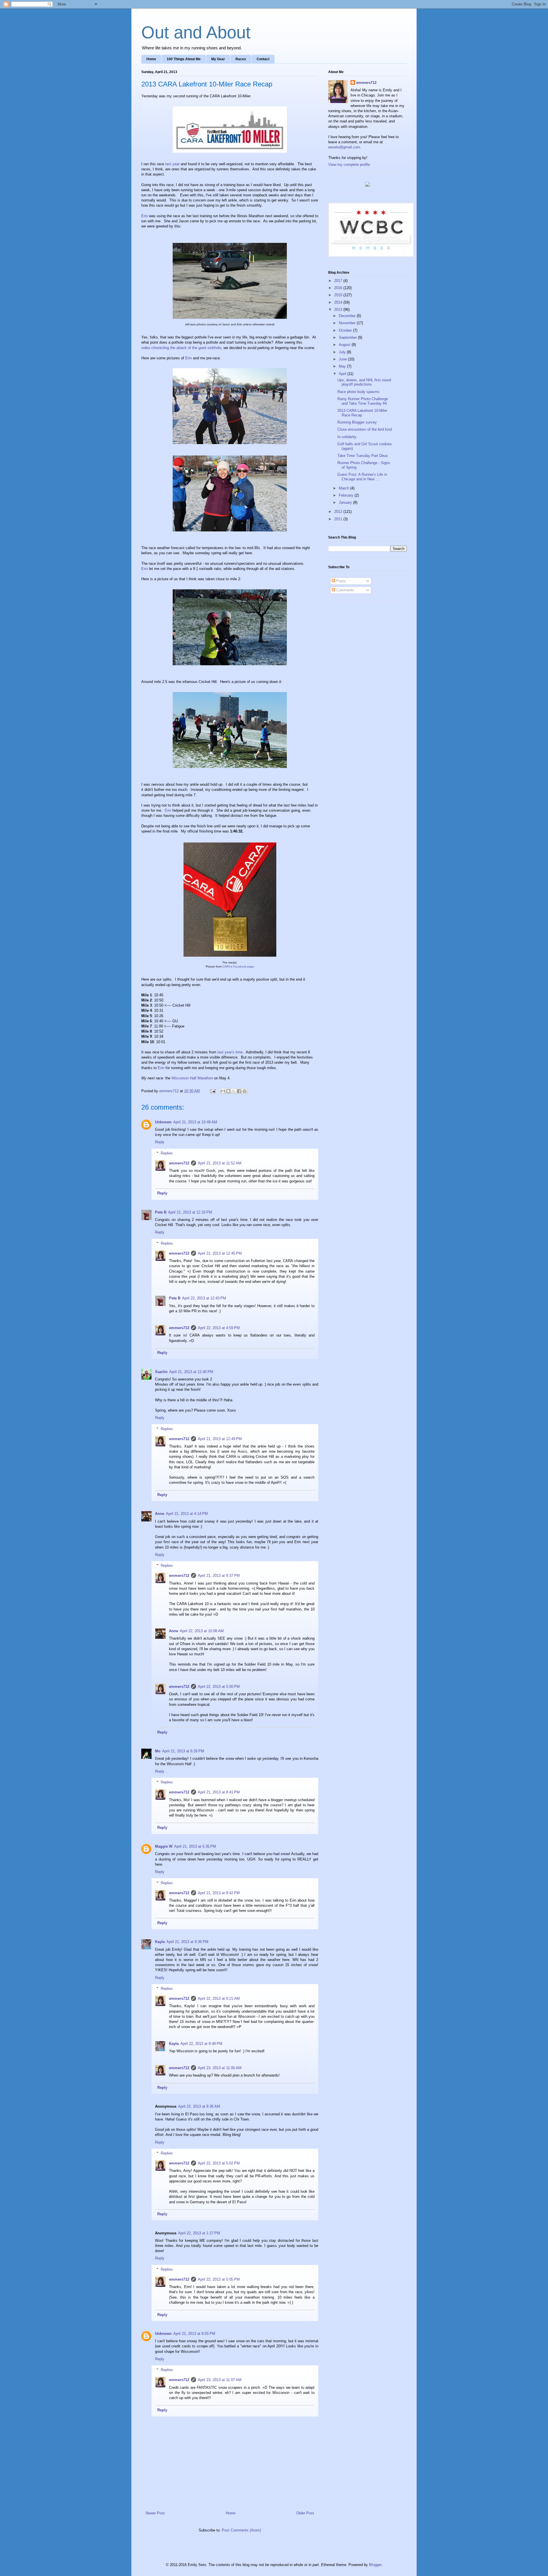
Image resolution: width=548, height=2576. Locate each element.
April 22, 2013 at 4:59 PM (219, 1328)
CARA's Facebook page (238, 966)
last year (172, 164)
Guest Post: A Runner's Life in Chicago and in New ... (362, 477)
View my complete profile (349, 165)
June (343, 359)
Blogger (375, 2565)
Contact (263, 59)
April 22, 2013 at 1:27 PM (199, 2233)
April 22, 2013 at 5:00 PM (219, 1687)
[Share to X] (234, 1091)
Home (151, 59)
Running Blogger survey (357, 422)
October (346, 330)
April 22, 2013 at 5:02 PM (219, 2163)
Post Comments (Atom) (241, 2530)
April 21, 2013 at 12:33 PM (190, 1212)
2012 (339, 512)
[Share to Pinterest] (245, 1091)
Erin (145, 216)
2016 (339, 288)
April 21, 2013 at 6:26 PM (183, 1751)
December (348, 316)
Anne (160, 1514)
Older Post (305, 2513)
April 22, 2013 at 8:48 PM (201, 2044)
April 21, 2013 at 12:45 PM (220, 1253)
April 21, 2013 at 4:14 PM (187, 1514)
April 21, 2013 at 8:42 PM (219, 1893)
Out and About (196, 32)
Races (241, 59)
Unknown (163, 1122)
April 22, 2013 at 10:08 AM (202, 1631)
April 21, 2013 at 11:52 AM (220, 1163)
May (343, 366)
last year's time (230, 1052)
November (348, 323)
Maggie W (164, 1846)
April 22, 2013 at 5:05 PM (219, 2279)
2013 (339, 310)
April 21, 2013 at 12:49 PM (220, 1439)
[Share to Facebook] (239, 1091)
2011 (339, 519)
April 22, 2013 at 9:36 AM (199, 2106)
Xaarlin (161, 1372)
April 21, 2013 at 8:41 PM (219, 1792)
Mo (158, 1751)
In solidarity (347, 437)
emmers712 (179, 1163)
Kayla (160, 1942)
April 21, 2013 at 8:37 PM (219, 1576)
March (344, 488)
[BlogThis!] (228, 1091)
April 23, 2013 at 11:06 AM (220, 2068)
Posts (341, 581)
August (345, 345)
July (343, 352)
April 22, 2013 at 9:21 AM (219, 1998)
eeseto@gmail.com (344, 147)
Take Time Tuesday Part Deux (363, 456)
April (343, 374)
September (348, 337)
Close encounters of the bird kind (365, 429)
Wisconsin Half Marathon (192, 1078)
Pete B (161, 1212)
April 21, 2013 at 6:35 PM (195, 1846)
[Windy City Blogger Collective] (371, 256)
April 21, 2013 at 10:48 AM (195, 1122)
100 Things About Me (184, 59)
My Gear (218, 59)
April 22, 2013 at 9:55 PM (194, 2334)
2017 (339, 281)
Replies (167, 1153)
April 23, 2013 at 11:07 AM (220, 2380)
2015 (339, 295)
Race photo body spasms (358, 392)
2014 (339, 302)
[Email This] (223, 1091)
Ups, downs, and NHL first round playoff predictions (364, 382)
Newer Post (155, 2513)
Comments (345, 590)
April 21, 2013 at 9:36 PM (187, 1942)
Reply (160, 1142)
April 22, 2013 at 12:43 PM (204, 1298)
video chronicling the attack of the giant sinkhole (181, 348)
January (346, 502)
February (347, 495)
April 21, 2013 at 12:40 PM (191, 1372)
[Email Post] (212, 1091)
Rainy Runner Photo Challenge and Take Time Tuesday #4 (363, 401)
